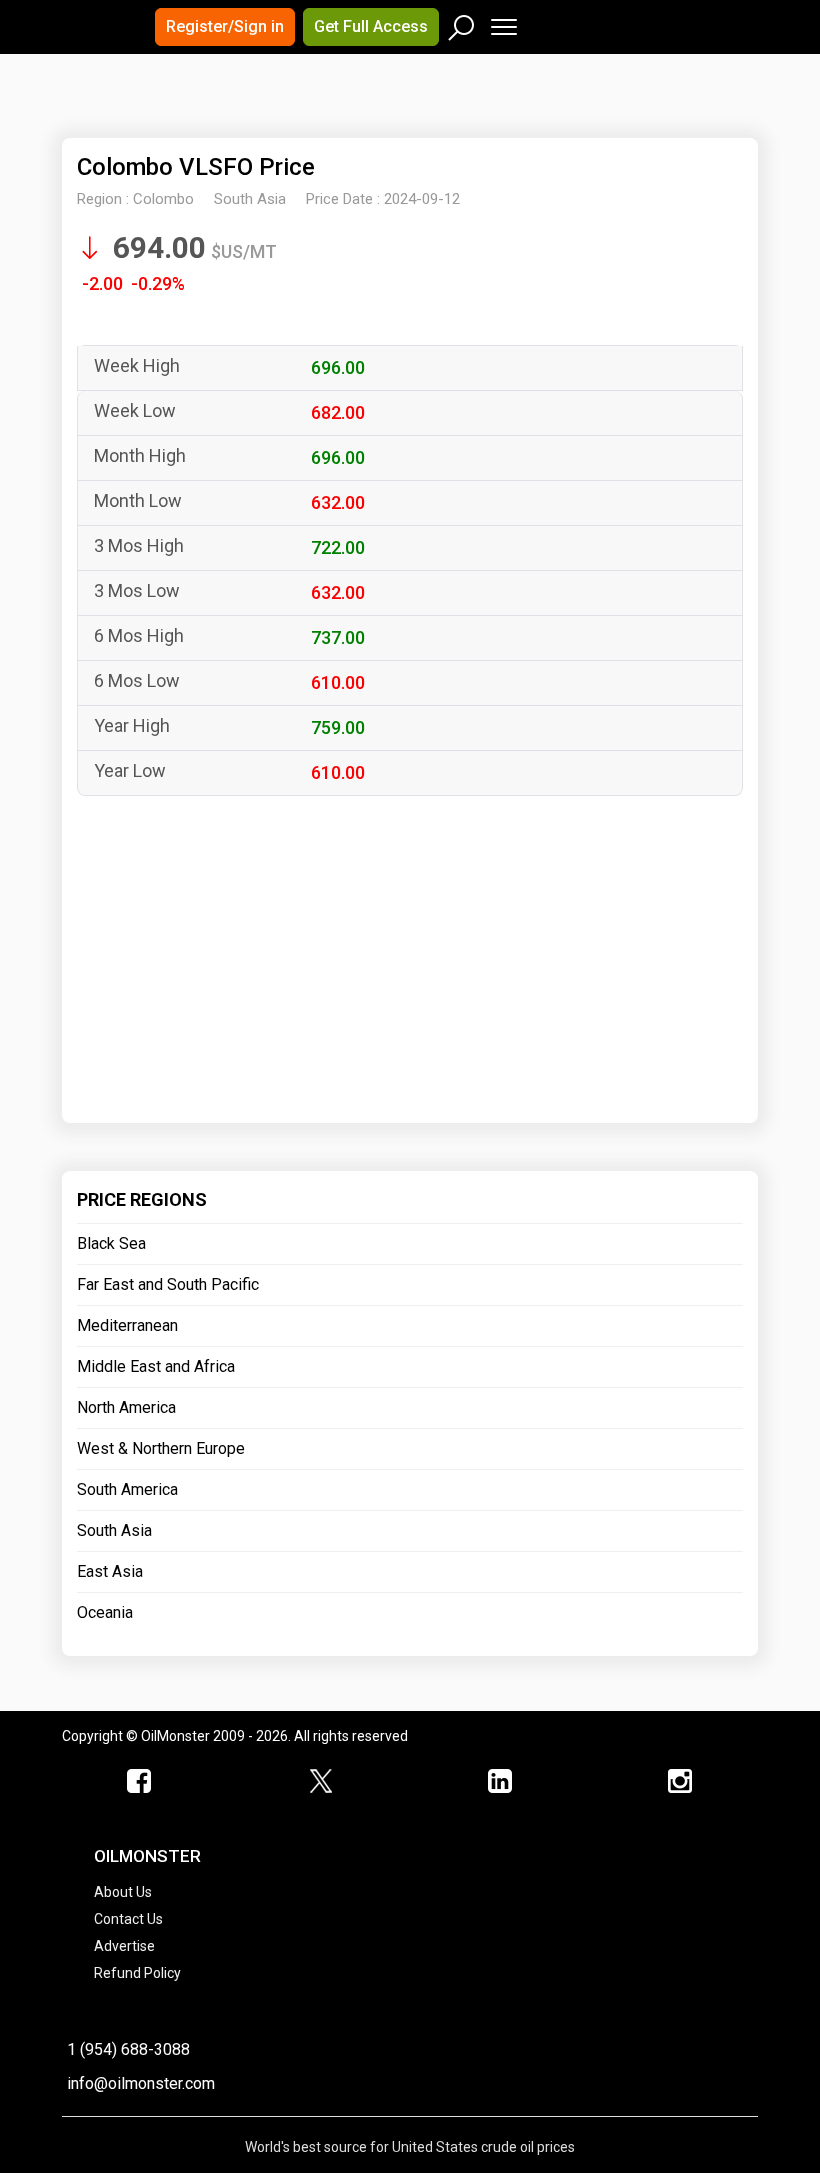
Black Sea (111, 1243)
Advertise (124, 1946)
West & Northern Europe (161, 1448)
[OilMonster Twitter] (320, 1782)
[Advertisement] (311, 114)
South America (127, 1489)
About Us (123, 1892)
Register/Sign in (225, 26)
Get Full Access (371, 26)
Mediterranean (127, 1325)
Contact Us (128, 1919)
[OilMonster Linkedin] (500, 1782)
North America (126, 1407)
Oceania (105, 1612)
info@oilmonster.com (141, 2083)
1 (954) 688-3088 (128, 2049)
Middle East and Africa (156, 1366)
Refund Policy (137, 1973)
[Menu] (502, 22)
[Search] (462, 23)
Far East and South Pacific (168, 1284)
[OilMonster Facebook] (140, 1782)
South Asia (114, 1530)
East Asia (110, 1571)
